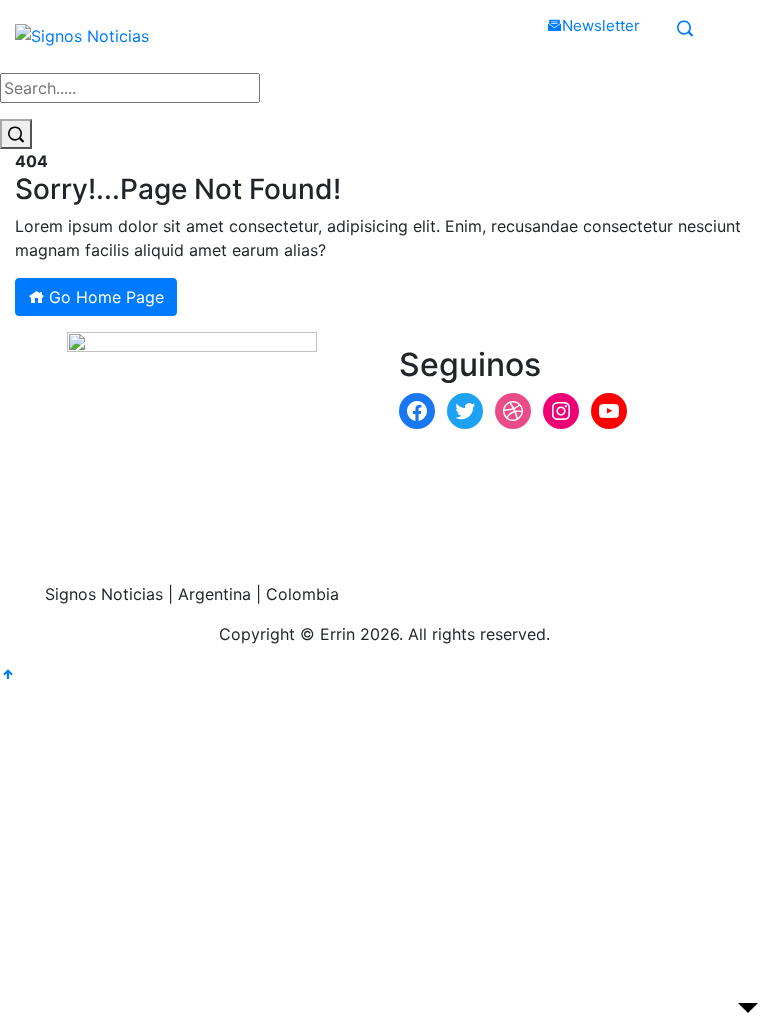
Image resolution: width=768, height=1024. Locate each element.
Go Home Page (104, 297)
